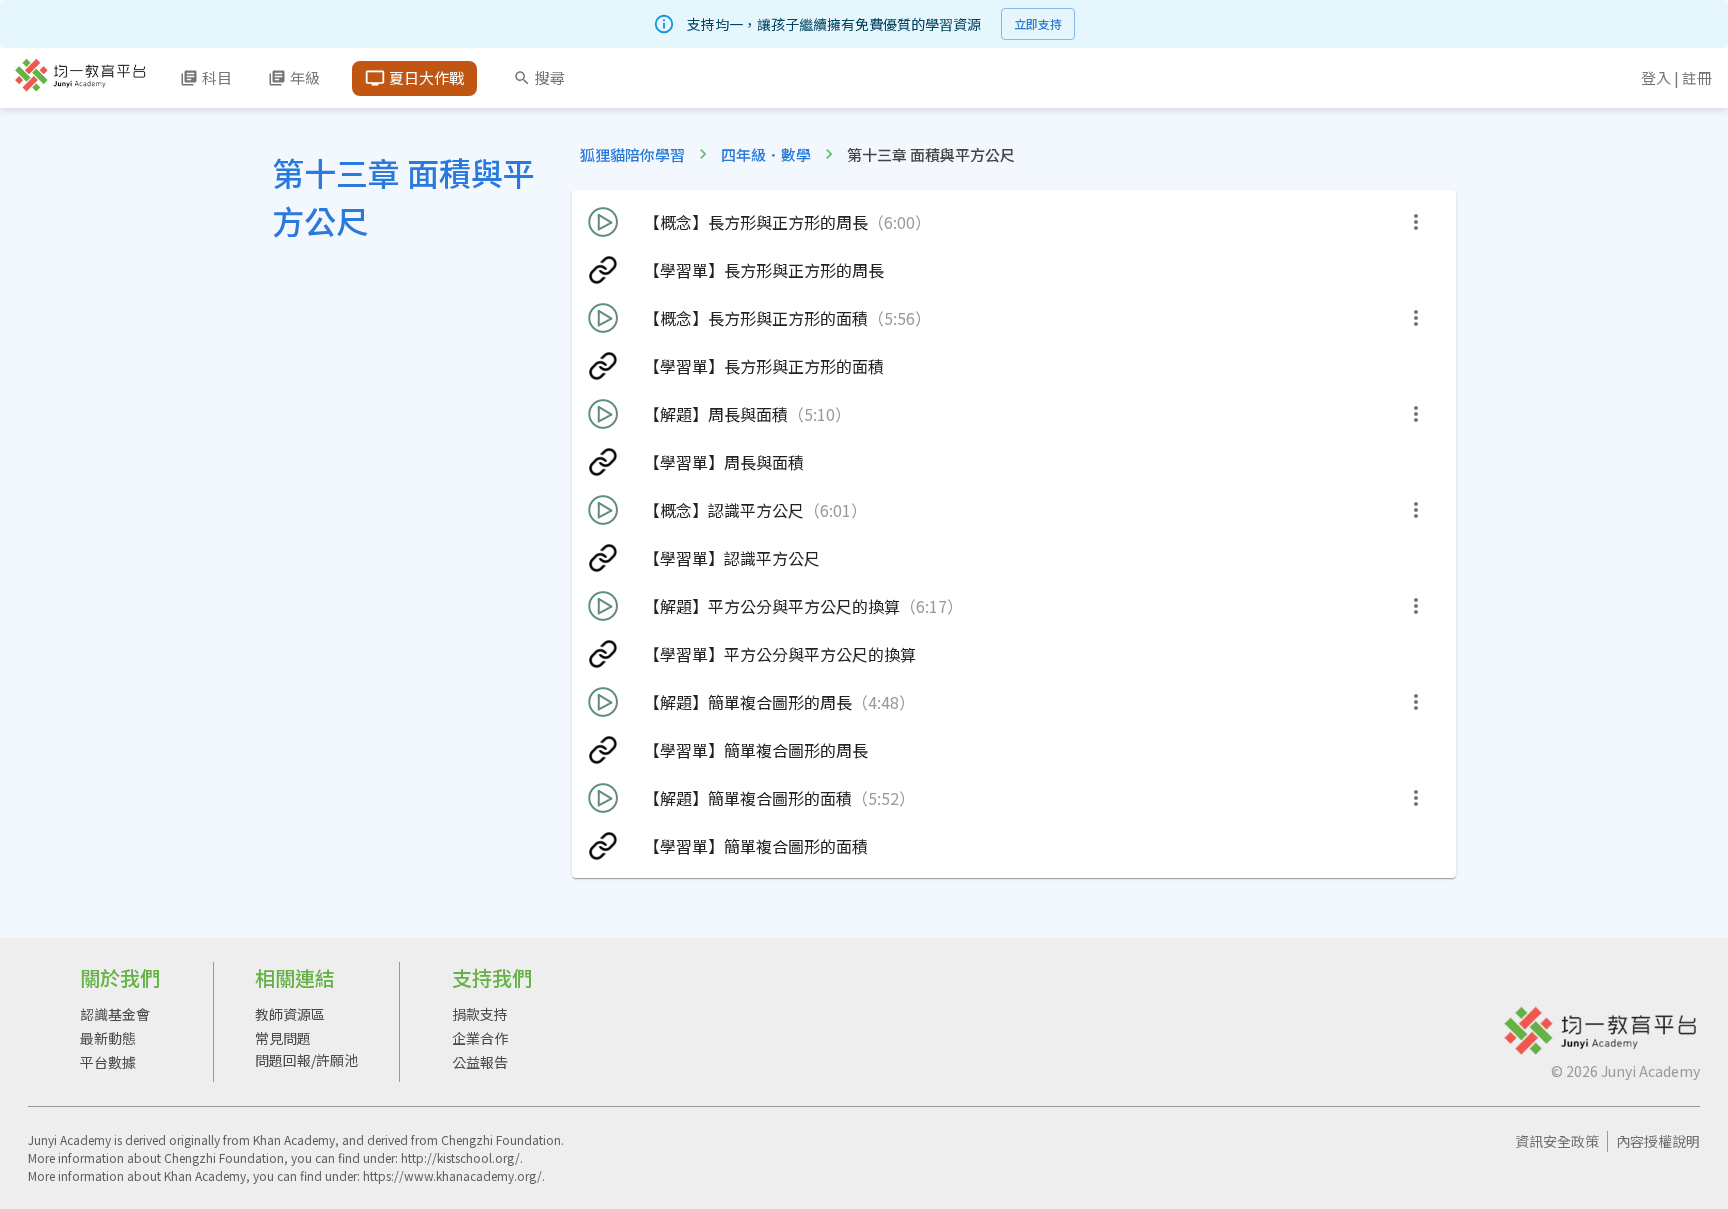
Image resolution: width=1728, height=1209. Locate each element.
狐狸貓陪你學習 (632, 154)
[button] (1014, 222)
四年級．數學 (766, 154)
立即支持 (1038, 23)
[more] (1416, 222)
